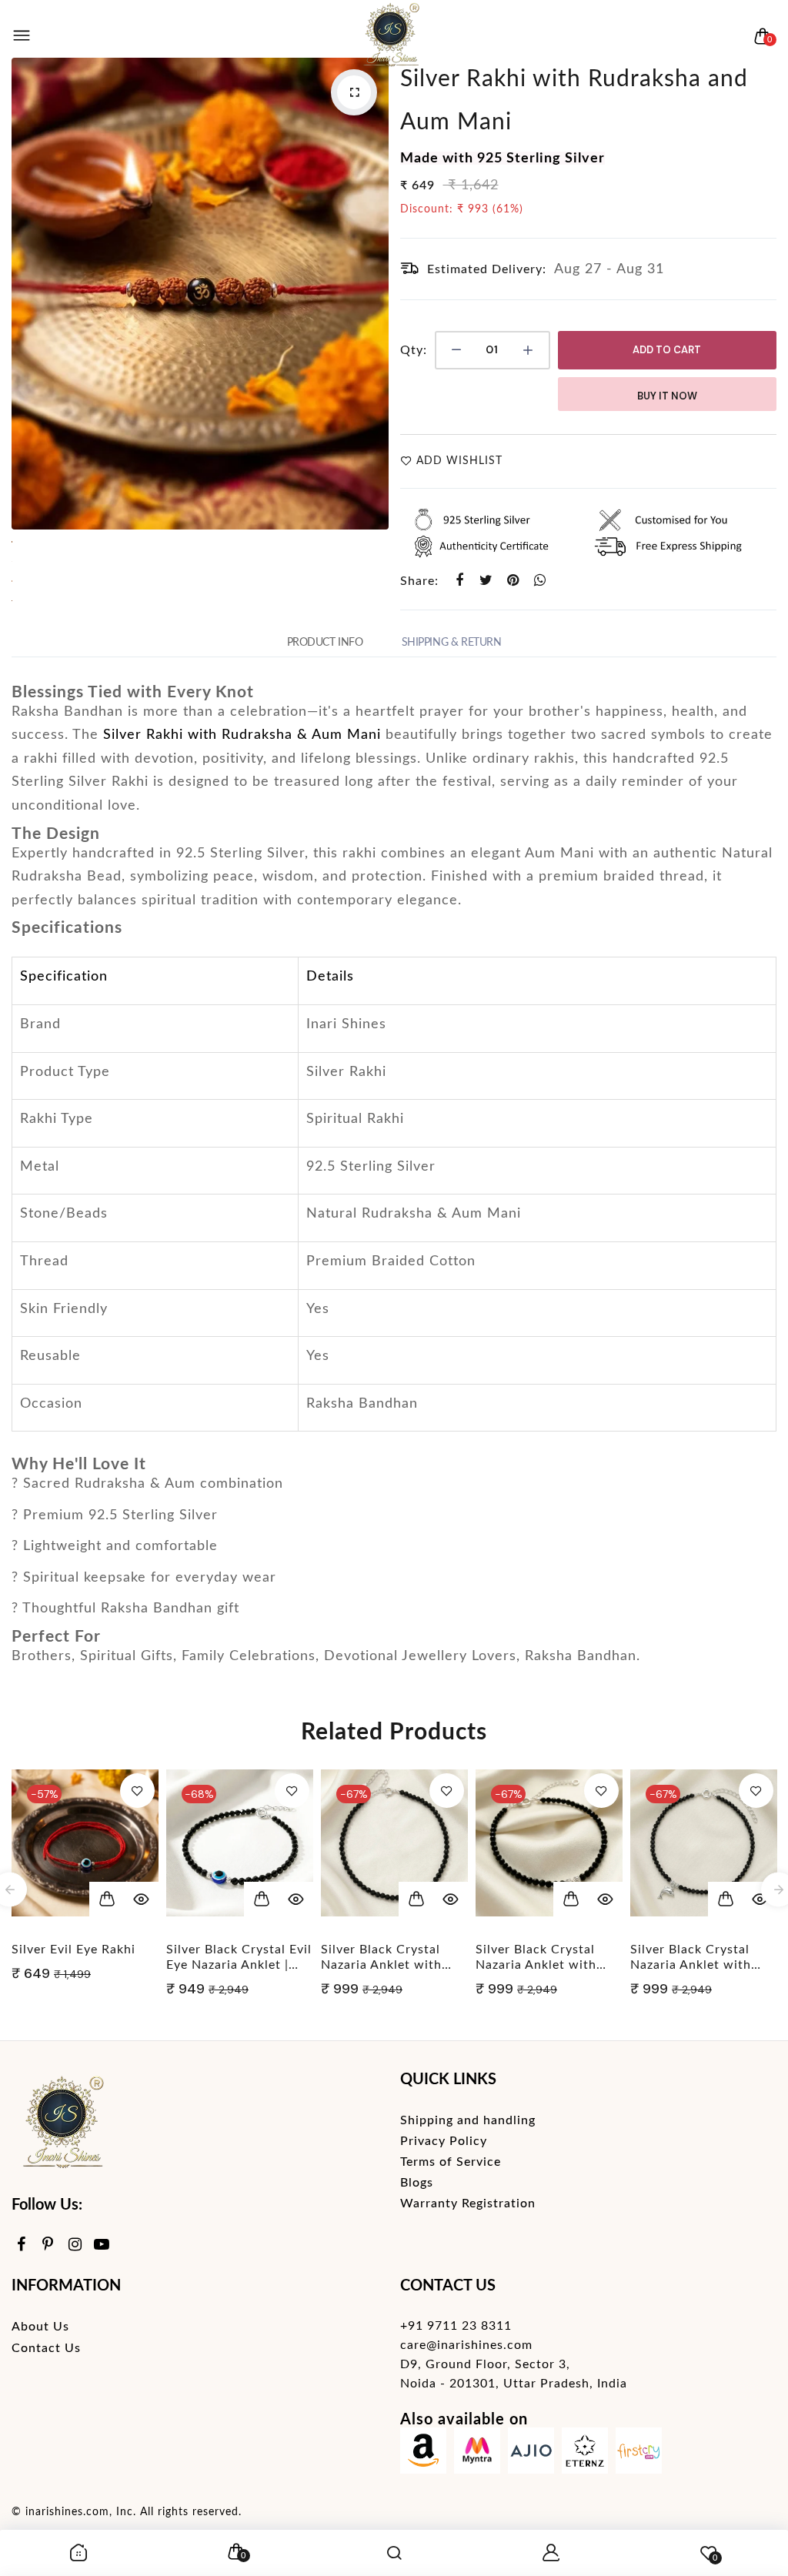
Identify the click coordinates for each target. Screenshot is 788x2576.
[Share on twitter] (487, 581)
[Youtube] (102, 2245)
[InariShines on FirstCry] (639, 2454)
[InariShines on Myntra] (477, 2454)
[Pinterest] (48, 2245)
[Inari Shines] (390, 36)
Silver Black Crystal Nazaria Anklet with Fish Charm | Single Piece (536, 1958)
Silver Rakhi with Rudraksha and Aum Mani (574, 101)
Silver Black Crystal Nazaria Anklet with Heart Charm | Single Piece (384, 1958)
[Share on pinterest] (514, 581)
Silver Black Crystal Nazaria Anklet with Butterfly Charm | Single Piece (227, 1958)
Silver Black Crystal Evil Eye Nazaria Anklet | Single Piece (84, 1958)
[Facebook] (21, 2245)
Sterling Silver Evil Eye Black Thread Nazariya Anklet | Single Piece (699, 1958)
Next (373, 293)
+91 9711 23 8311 (456, 2326)
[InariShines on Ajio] (531, 2454)
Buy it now (667, 396)
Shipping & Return (452, 643)
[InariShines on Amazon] (423, 2454)
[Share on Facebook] (460, 581)
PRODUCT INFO (325, 643)
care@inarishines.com (466, 2345)
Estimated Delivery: (487, 269)
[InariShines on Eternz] (585, 2454)
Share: (419, 581)
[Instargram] (75, 2245)
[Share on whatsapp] (541, 581)
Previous (27, 293)
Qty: (414, 350)
